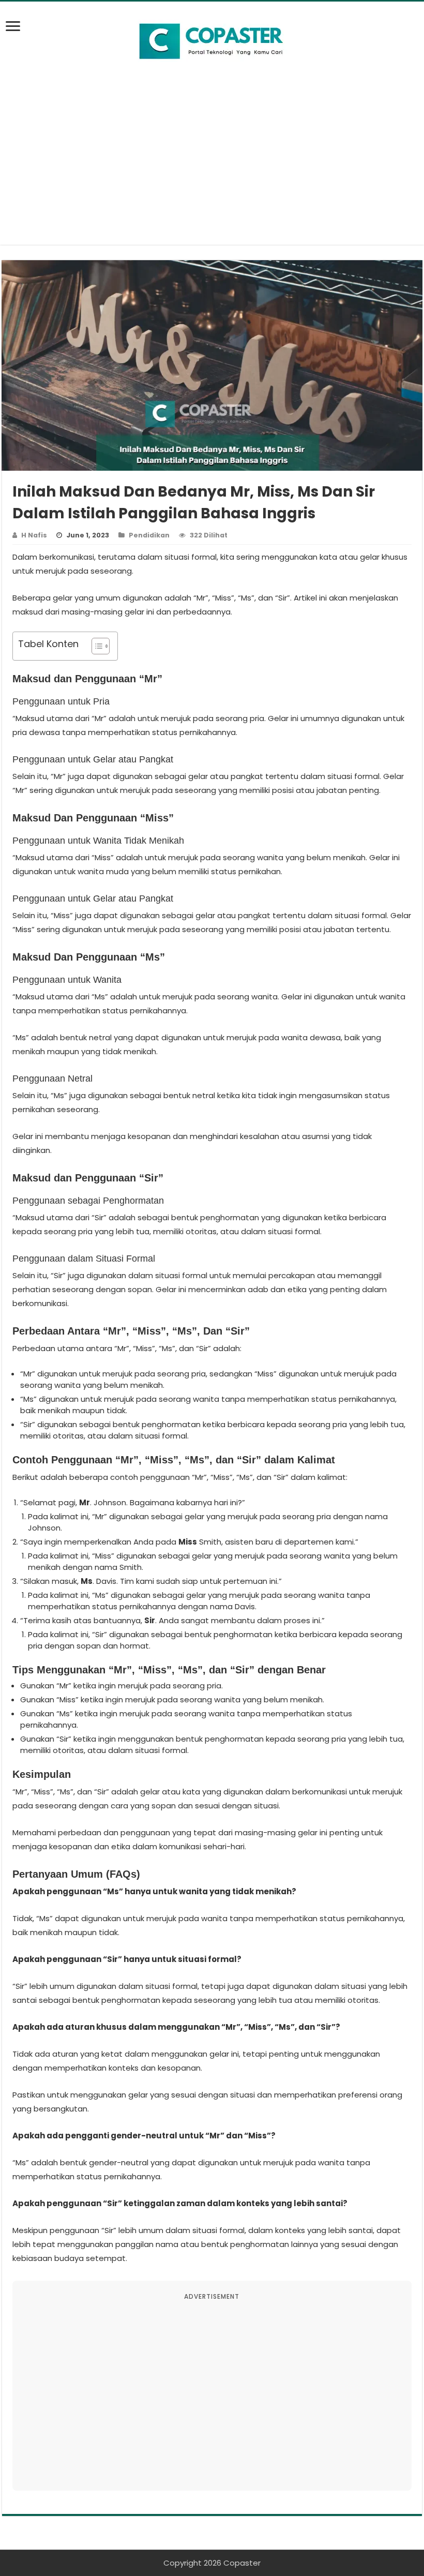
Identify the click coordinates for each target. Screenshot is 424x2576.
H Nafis (34, 535)
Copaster (242, 2563)
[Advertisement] (212, 172)
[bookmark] (16, 32)
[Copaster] (212, 41)
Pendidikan (149, 535)
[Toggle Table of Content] (95, 646)
